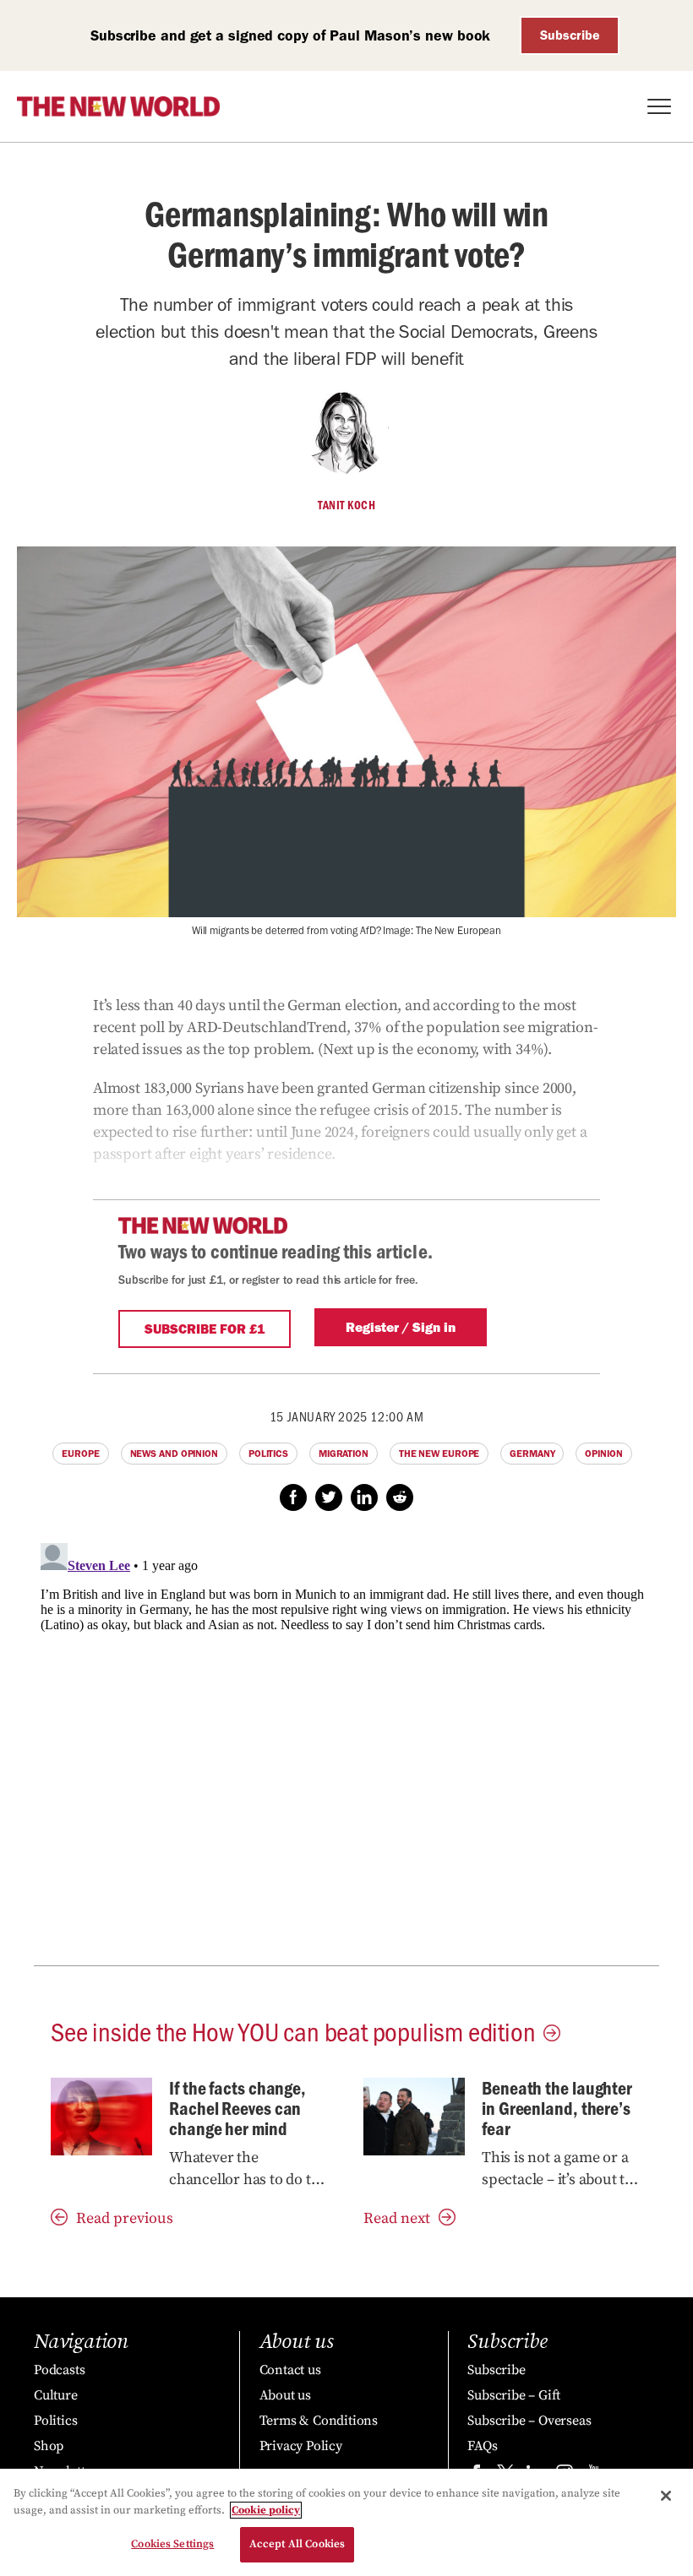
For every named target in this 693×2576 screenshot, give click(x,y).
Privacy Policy (301, 2446)
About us (285, 2395)
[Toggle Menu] (659, 106)
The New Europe (439, 1454)
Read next (397, 2218)
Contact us (290, 2370)
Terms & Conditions (319, 2421)
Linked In (364, 1497)
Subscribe (570, 35)
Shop (49, 2446)
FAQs (482, 2446)
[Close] (666, 2496)
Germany (532, 1454)
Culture (56, 2395)
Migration (344, 1454)
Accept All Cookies (297, 2544)
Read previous (125, 2218)
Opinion (603, 1454)
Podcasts (59, 2370)
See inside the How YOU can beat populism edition (293, 2030)
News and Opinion (174, 1454)
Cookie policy (266, 2510)
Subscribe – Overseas (529, 2421)
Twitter (329, 1497)
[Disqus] (346, 1747)
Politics (268, 1454)
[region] (346, 2522)
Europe (80, 1454)
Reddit (400, 1497)
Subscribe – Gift (514, 2395)
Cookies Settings (172, 2544)
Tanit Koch (346, 505)
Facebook (293, 1497)
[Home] (118, 106)
